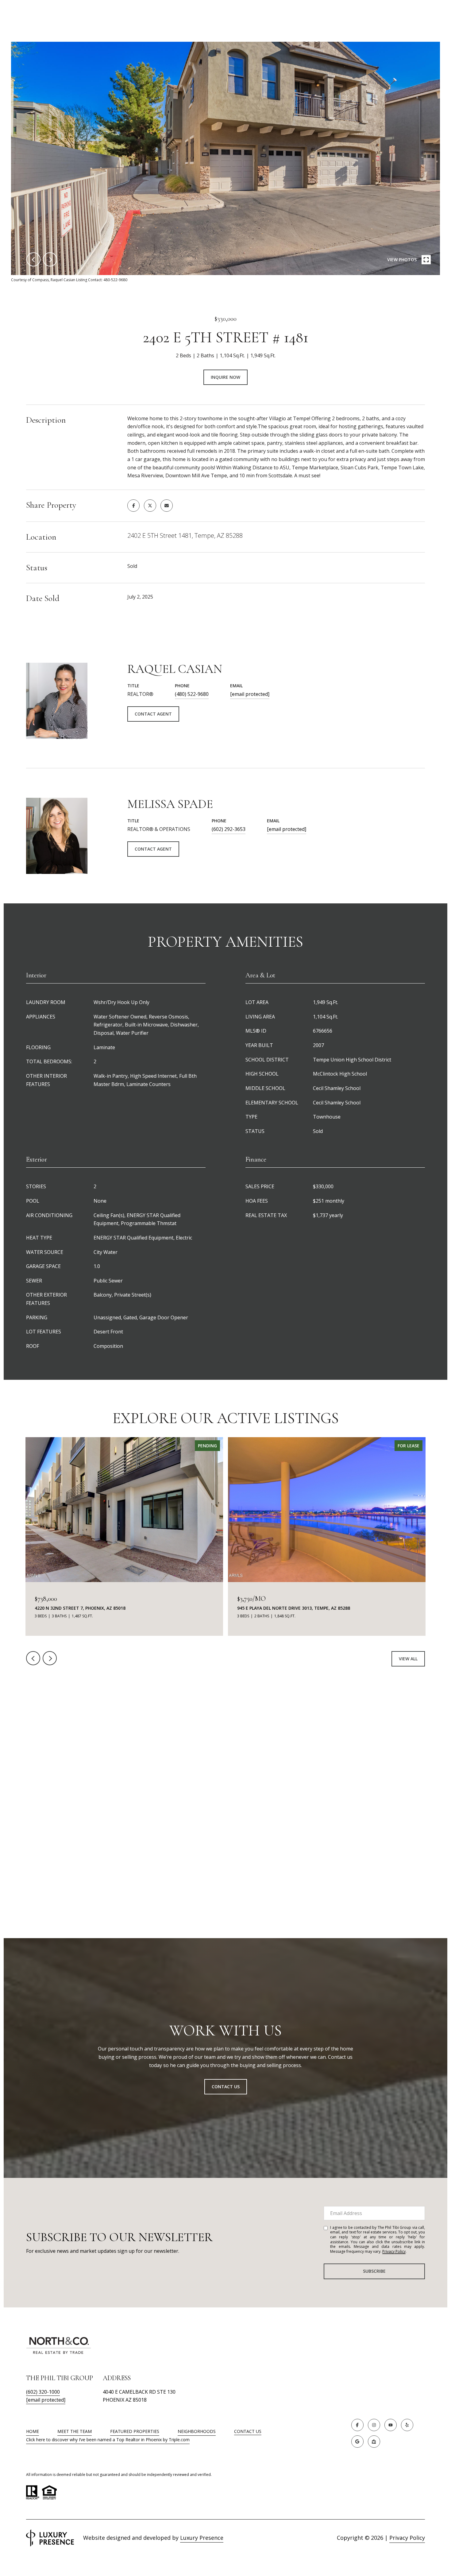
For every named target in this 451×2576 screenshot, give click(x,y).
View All (408, 1659)
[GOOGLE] (357, 2442)
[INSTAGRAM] (374, 2425)
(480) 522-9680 (192, 694)
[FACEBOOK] (357, 2425)
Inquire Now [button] (225, 377)
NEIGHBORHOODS (197, 2431)
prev (33, 259)
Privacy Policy (394, 2251)
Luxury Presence (202, 2538)
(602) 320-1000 (43, 2392)
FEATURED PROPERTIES (135, 2431)
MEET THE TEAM (75, 2431)
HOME (33, 2431)
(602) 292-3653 (229, 829)
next (50, 259)
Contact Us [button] (226, 2087)
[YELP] (407, 2425)
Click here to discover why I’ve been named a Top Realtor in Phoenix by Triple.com (108, 2440)
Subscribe (374, 2271)
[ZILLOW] (374, 2442)
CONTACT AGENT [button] (153, 714)
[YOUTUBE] (391, 2425)
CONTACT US (248, 2432)
